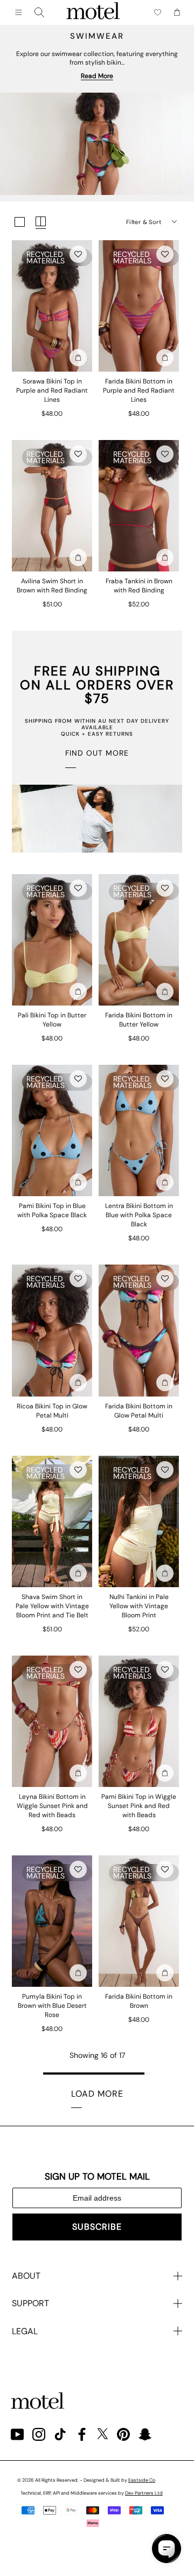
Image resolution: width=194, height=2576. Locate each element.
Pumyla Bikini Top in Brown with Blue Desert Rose (52, 2006)
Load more (97, 2094)
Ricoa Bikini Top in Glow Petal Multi (52, 1411)
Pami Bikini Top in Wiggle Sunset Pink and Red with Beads (139, 1806)
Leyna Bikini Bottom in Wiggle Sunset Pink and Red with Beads (52, 1806)
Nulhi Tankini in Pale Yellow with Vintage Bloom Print (139, 1606)
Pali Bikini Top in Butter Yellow (52, 1020)
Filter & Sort (144, 222)
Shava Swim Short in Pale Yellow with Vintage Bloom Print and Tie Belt (52, 1606)
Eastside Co (142, 2480)
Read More (97, 76)
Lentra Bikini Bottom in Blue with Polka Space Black (139, 1215)
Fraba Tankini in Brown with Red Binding (139, 586)
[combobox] (39, 12)
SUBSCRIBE (97, 2227)
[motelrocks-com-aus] (93, 12)
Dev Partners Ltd (144, 2493)
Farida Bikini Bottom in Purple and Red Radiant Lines (139, 390)
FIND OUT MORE (97, 753)
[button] (78, 254)
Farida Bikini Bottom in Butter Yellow (139, 1020)
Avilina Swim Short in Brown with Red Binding (52, 586)
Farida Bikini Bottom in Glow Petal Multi (139, 1411)
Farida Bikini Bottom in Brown (139, 2001)
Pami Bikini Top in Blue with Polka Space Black (52, 1210)
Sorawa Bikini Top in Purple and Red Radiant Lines (52, 390)
